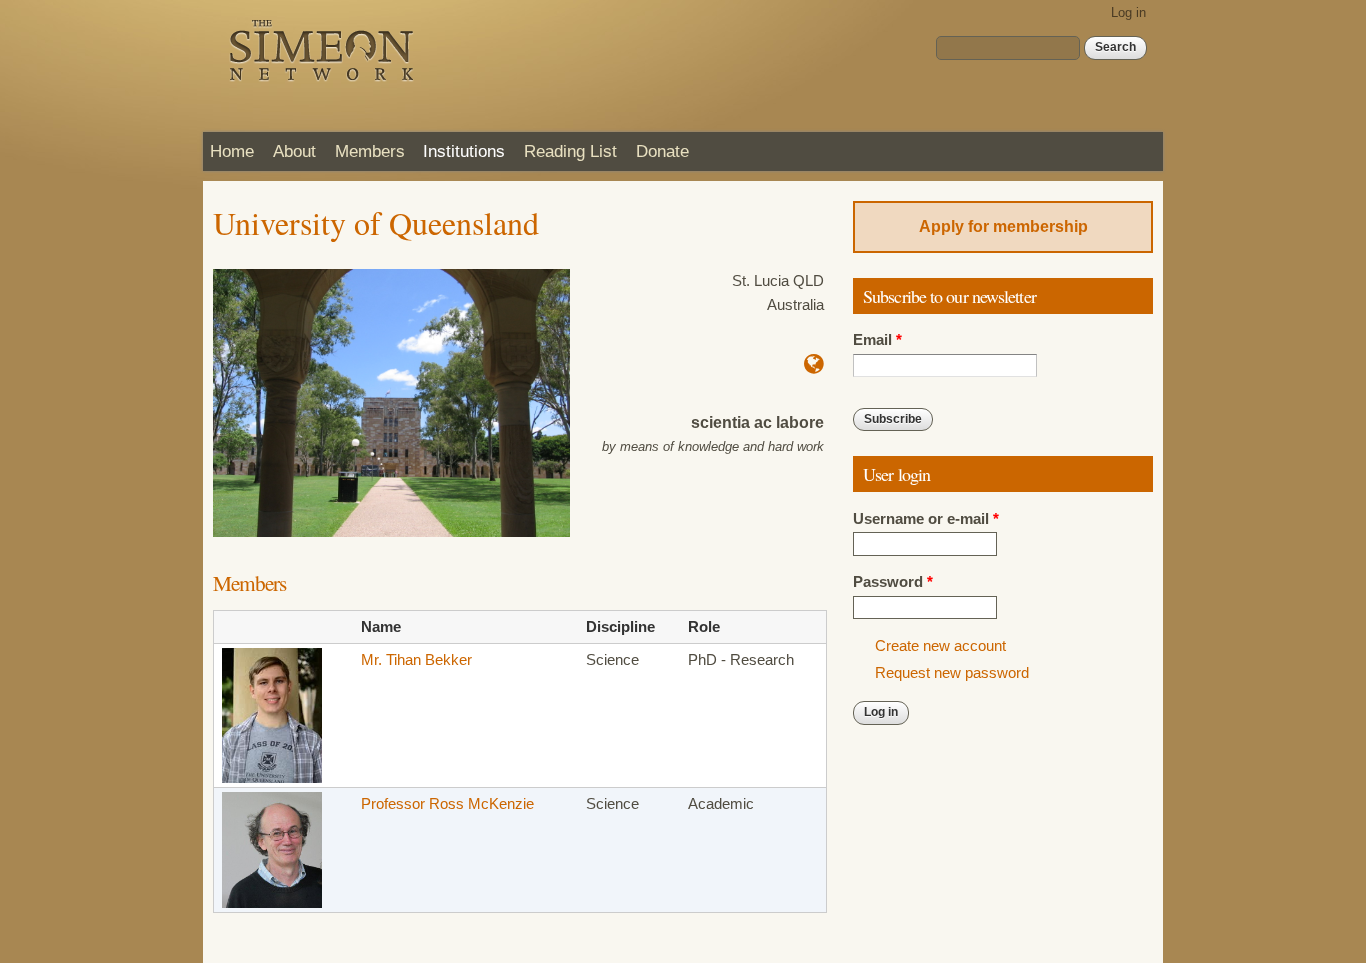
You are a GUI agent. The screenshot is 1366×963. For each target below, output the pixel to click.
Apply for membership (1003, 226)
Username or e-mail (926, 519)
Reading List (570, 151)
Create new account (940, 646)
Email (877, 340)
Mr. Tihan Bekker (416, 660)
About (294, 151)
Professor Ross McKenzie (447, 804)
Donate (662, 151)
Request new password (952, 673)
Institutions (464, 151)
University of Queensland (376, 222)
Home (232, 151)
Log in (1128, 12)
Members (370, 151)
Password (893, 582)
